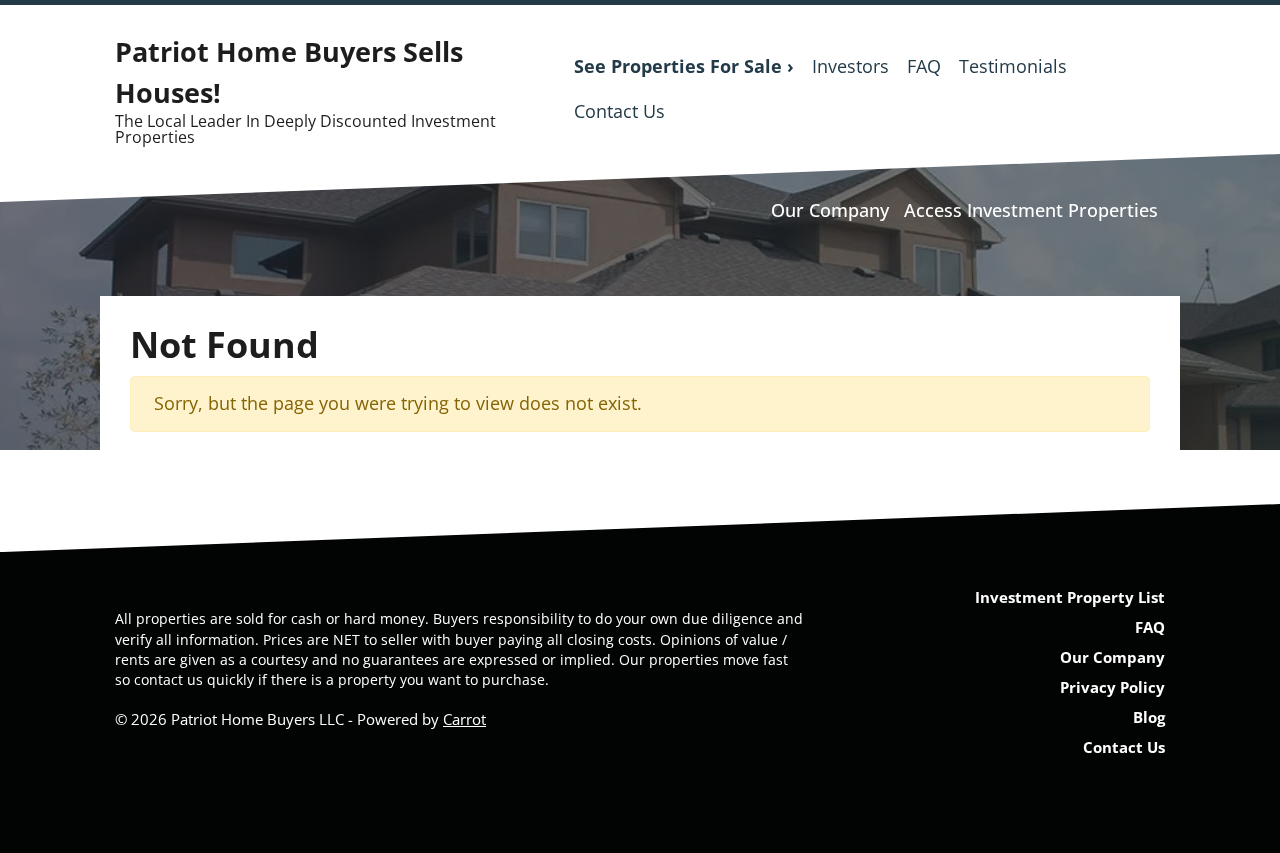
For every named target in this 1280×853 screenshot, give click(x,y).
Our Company (830, 210)
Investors (850, 66)
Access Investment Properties (1031, 210)
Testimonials (1013, 66)
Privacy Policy (1112, 687)
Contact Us (619, 111)
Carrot (464, 719)
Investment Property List (1070, 597)
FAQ (924, 66)
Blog (1149, 717)
